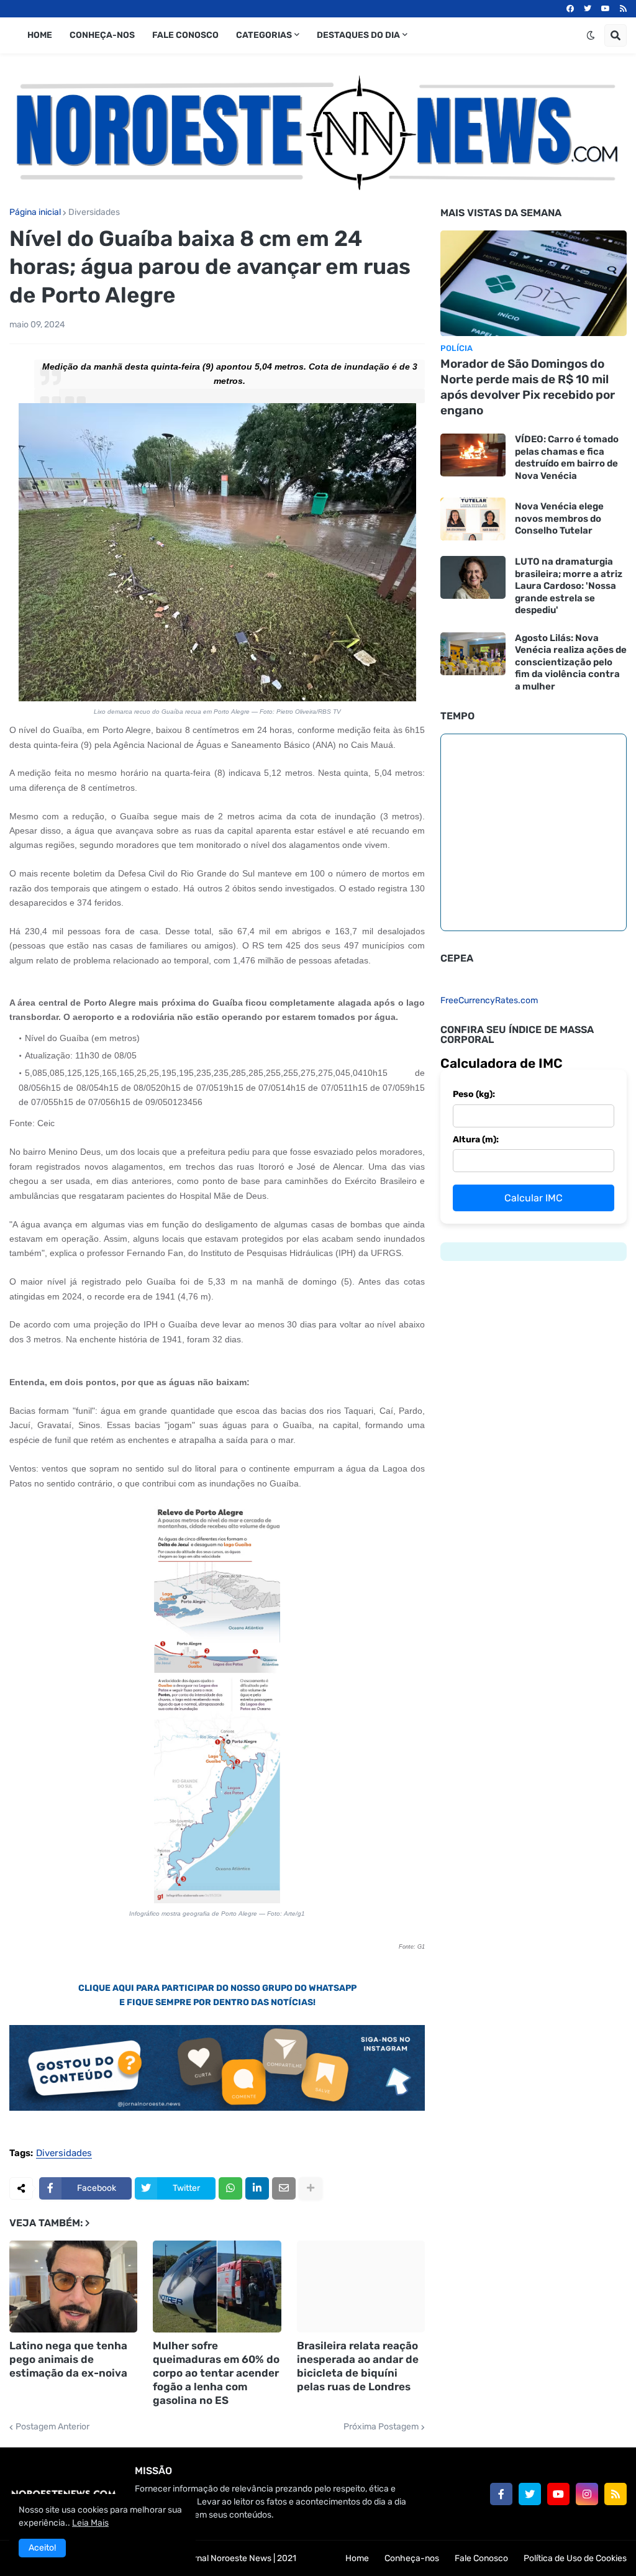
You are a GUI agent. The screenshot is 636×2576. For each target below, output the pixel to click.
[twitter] (588, 9)
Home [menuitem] (40, 35)
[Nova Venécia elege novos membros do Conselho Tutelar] (473, 519)
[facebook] (570, 9)
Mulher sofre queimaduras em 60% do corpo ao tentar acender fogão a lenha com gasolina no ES (216, 2373)
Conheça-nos (412, 2558)
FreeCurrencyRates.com (489, 1000)
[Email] (284, 2188)
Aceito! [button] (42, 2548)
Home (357, 2558)
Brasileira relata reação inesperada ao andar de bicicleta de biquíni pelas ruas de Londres (358, 2366)
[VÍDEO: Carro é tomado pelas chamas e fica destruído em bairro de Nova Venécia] (473, 455)
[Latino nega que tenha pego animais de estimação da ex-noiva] (73, 2287)
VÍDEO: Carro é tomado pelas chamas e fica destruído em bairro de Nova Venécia (567, 457)
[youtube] (606, 9)
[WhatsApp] (230, 2188)
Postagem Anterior (52, 2427)
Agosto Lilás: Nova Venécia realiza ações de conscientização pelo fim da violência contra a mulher (571, 662)
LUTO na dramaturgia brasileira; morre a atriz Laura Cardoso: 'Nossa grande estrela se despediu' (569, 586)
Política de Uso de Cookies (575, 2558)
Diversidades (94, 212)
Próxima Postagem (381, 2427)
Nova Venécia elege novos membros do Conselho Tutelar (559, 518)
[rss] (623, 9)
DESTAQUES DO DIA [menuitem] (358, 35)
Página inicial (35, 212)
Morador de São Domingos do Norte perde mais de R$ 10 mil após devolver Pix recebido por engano (528, 387)
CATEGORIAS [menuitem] (264, 35)
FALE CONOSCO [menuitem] (185, 35)
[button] (591, 35)
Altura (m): (476, 1140)
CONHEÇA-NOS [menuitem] (102, 35)
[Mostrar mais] (311, 2188)
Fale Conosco (481, 2558)
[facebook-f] (501, 2494)
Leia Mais (90, 2523)
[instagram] (587, 2494)
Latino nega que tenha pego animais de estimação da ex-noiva (68, 2359)
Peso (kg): (474, 1094)
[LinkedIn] (257, 2188)
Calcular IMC (534, 1198)
